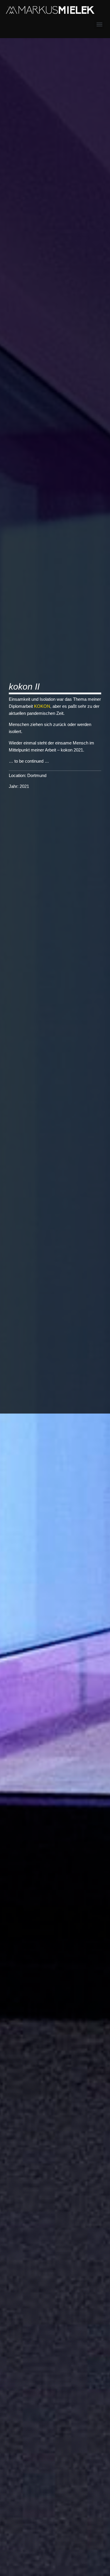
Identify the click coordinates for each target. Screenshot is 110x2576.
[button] (99, 24)
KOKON (42, 706)
